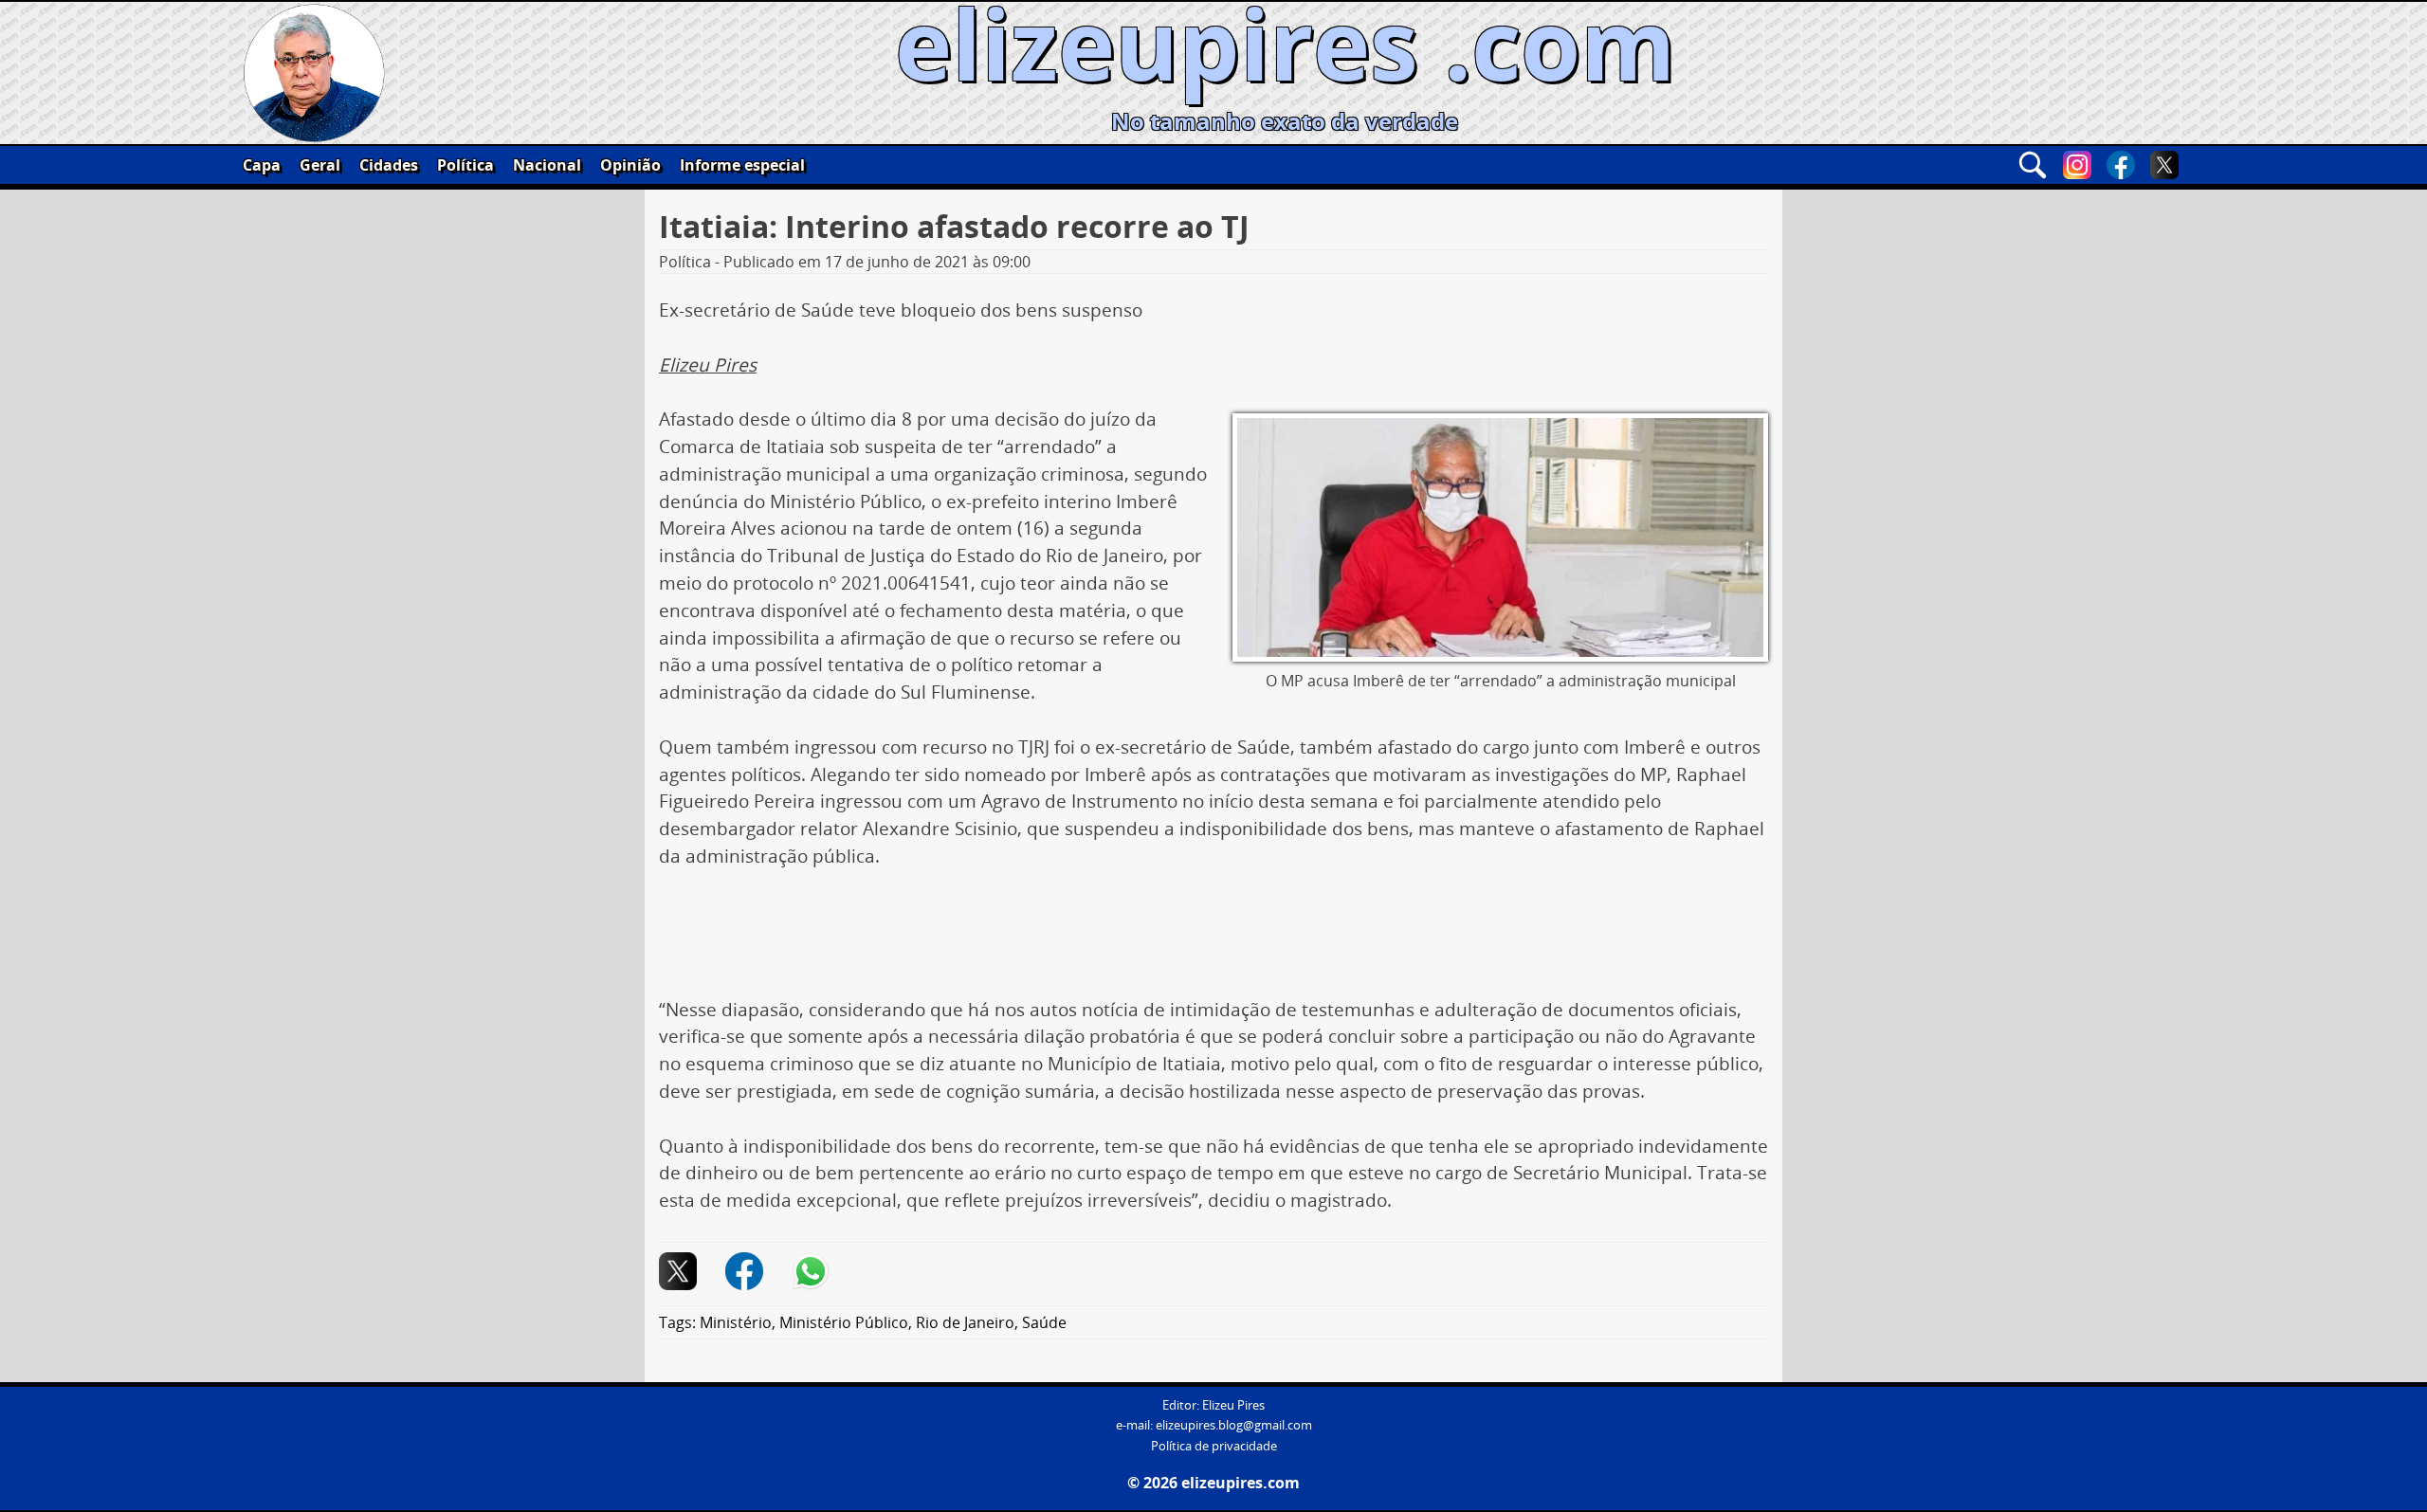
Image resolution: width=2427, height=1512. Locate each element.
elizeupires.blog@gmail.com (1234, 1425)
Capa (262, 165)
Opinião (630, 165)
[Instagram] (2077, 165)
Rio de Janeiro (965, 1322)
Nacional (547, 165)
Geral (320, 165)
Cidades (389, 165)
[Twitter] (2164, 165)
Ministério (736, 1322)
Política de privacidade (1214, 1446)
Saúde (1044, 1322)
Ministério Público (844, 1322)
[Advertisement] (1213, 940)
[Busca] (2033, 165)
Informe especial (742, 165)
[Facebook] (2121, 165)
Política (465, 165)
